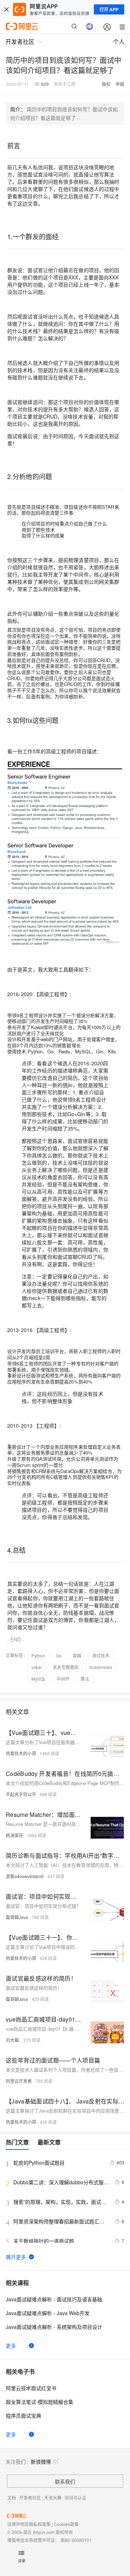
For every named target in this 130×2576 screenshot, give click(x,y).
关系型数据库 (66, 1667)
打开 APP (109, 9)
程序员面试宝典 (23, 2415)
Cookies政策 (66, 2524)
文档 (12, 2498)
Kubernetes (101, 1667)
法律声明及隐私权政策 (29, 2524)
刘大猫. (13, 2040)
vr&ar (37, 1667)
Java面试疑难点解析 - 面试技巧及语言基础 (54, 2299)
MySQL (39, 1679)
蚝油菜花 (14, 1835)
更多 (11, 2346)
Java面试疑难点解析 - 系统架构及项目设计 (54, 2327)
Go (59, 1655)
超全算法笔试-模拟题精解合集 (40, 2402)
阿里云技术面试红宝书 (31, 2388)
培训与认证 (75, 2498)
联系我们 (65, 2481)
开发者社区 (30, 2498)
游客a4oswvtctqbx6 (25, 1876)
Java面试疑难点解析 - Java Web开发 (48, 2313)
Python (38, 1655)
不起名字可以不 (21, 1794)
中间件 (63, 1679)
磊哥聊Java (17, 1917)
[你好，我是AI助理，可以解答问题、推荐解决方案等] (90, 26)
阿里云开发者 (19, 2081)
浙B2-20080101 (76, 2540)
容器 (77, 1655)
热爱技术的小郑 (21, 1753)
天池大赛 (53, 2498)
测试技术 (101, 1655)
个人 (119, 41)
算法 (85, 1679)
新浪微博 (41, 2461)
